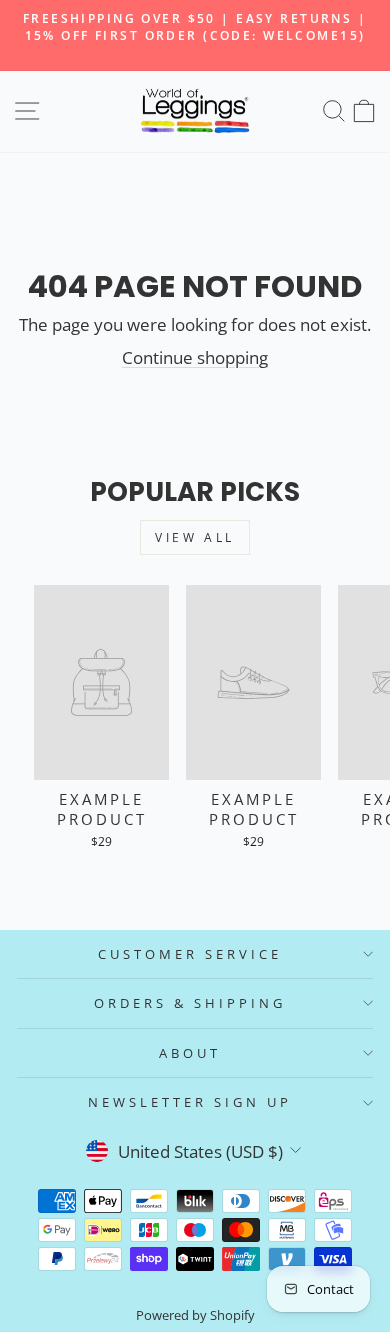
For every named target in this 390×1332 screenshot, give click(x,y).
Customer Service (190, 954)
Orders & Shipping (190, 1003)
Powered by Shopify (195, 1315)
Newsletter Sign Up (190, 1102)
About (190, 1053)
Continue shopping (195, 357)
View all (195, 537)
